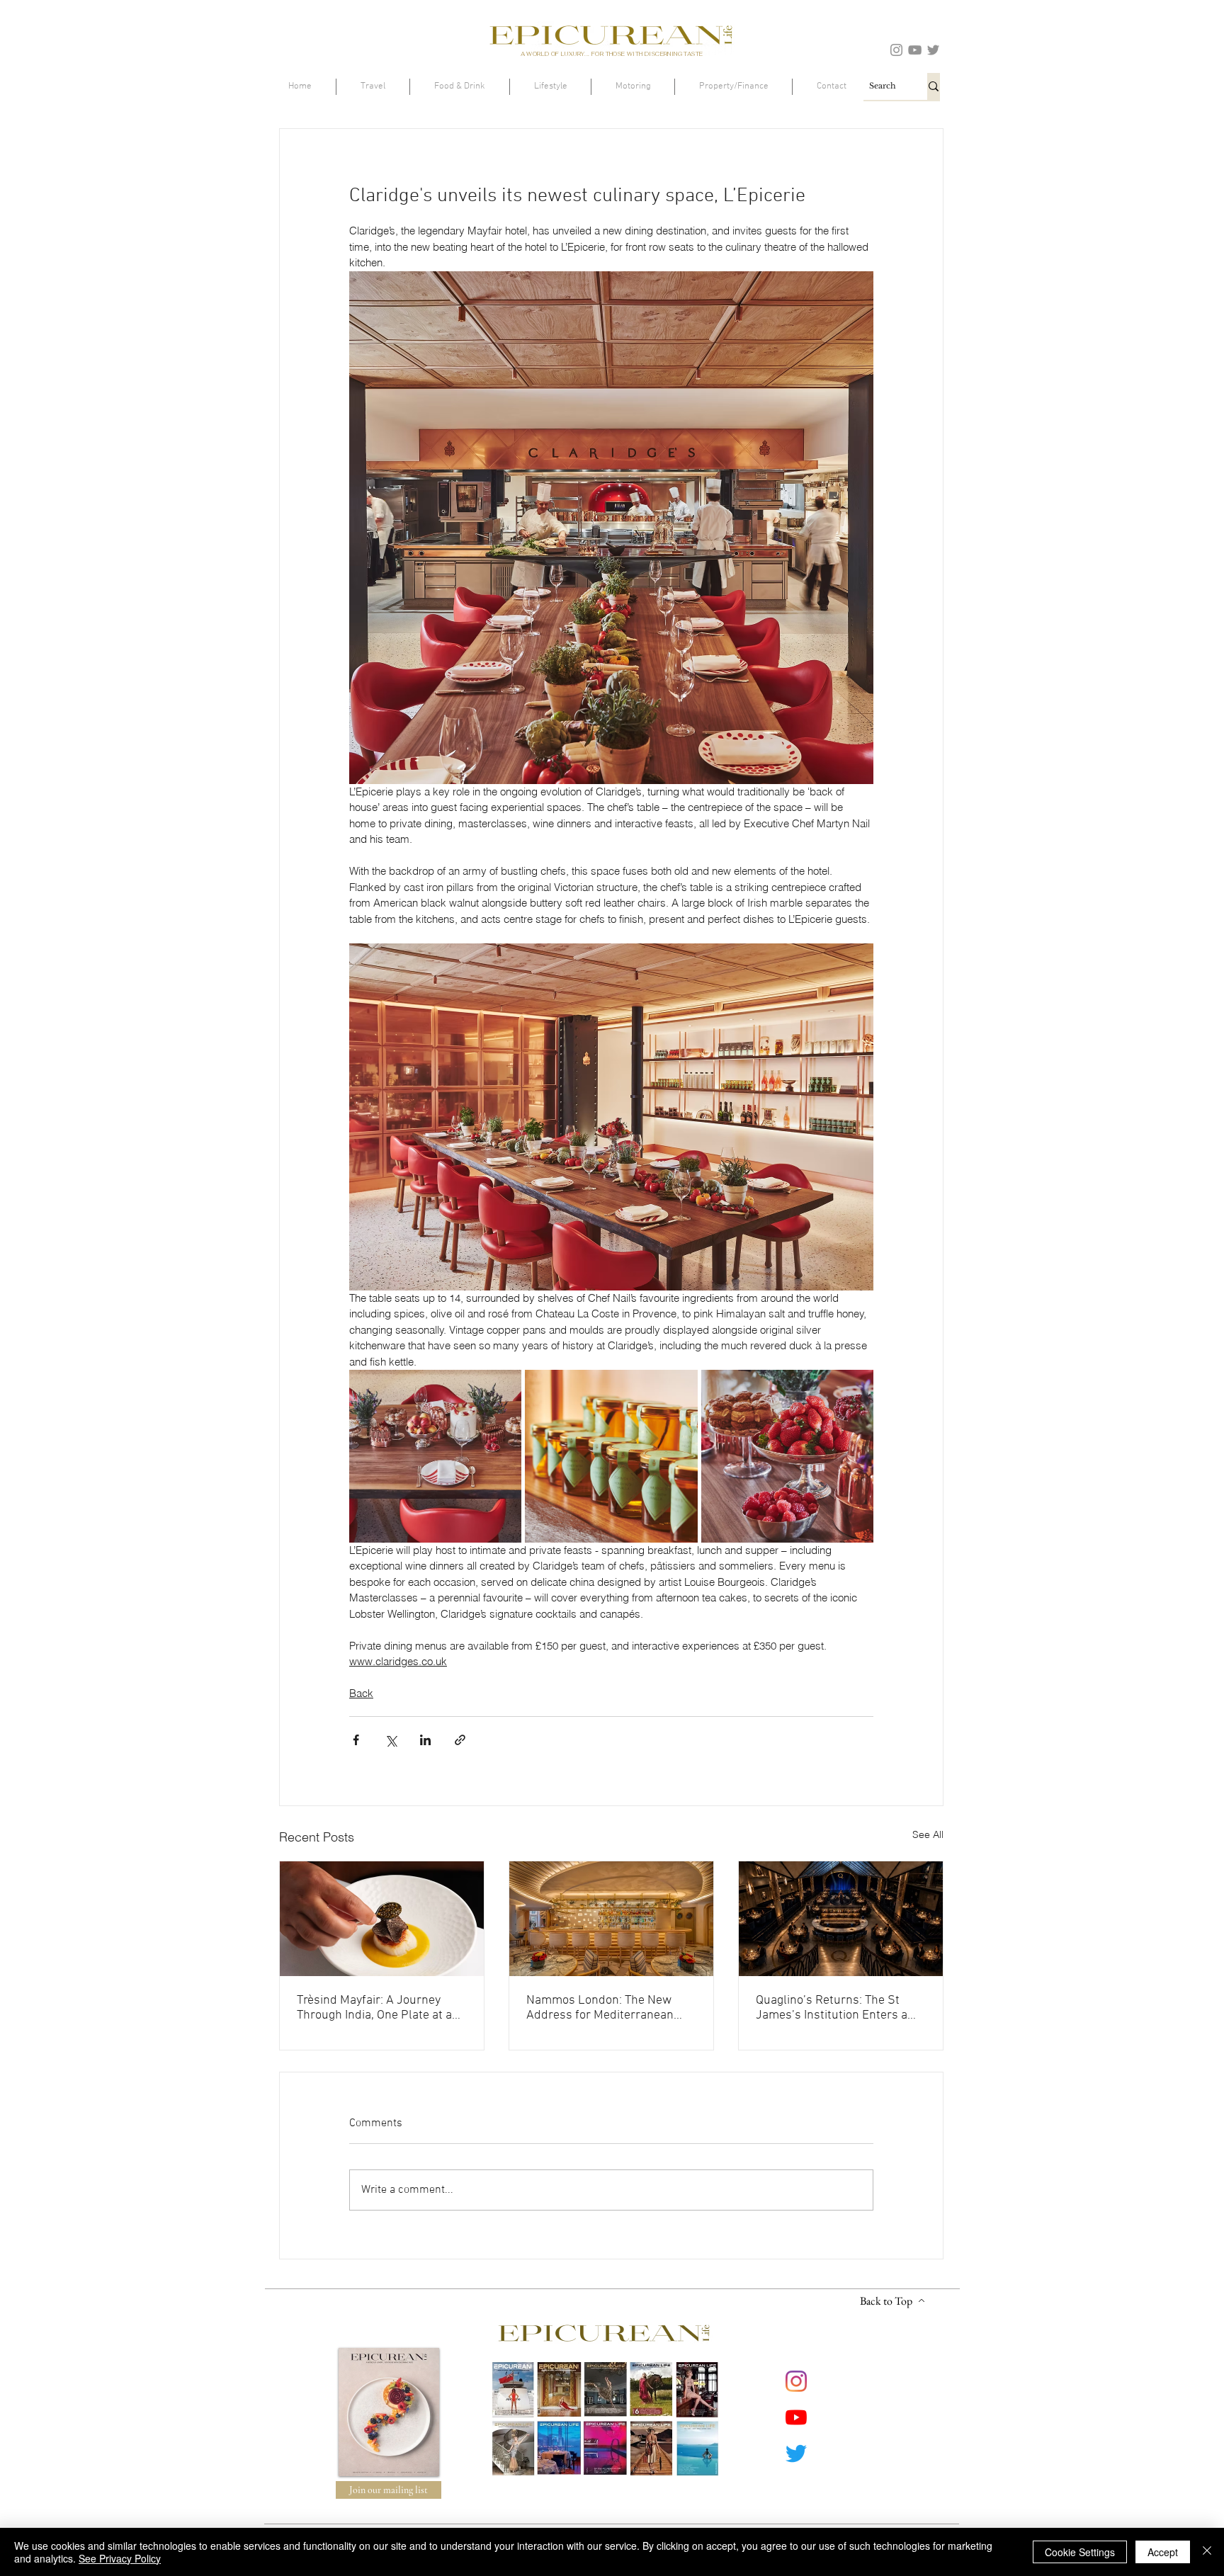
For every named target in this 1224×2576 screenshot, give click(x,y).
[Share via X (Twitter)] (391, 1740)
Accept (1163, 2552)
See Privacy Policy (120, 2558)
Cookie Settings (1080, 2552)
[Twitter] (933, 50)
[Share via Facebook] (356, 1740)
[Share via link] (460, 1740)
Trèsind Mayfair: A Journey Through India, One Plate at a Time (374, 2008)
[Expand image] (435, 1456)
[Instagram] (896, 50)
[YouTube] (915, 50)
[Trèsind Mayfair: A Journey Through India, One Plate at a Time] (382, 1919)
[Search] (934, 86)
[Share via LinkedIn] (425, 1740)
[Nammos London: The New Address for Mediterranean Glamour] (611, 1919)
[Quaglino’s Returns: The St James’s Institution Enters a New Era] (841, 1919)
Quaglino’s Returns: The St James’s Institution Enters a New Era (832, 2008)
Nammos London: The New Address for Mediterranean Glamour (600, 2008)
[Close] (1207, 2552)
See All (928, 1834)
